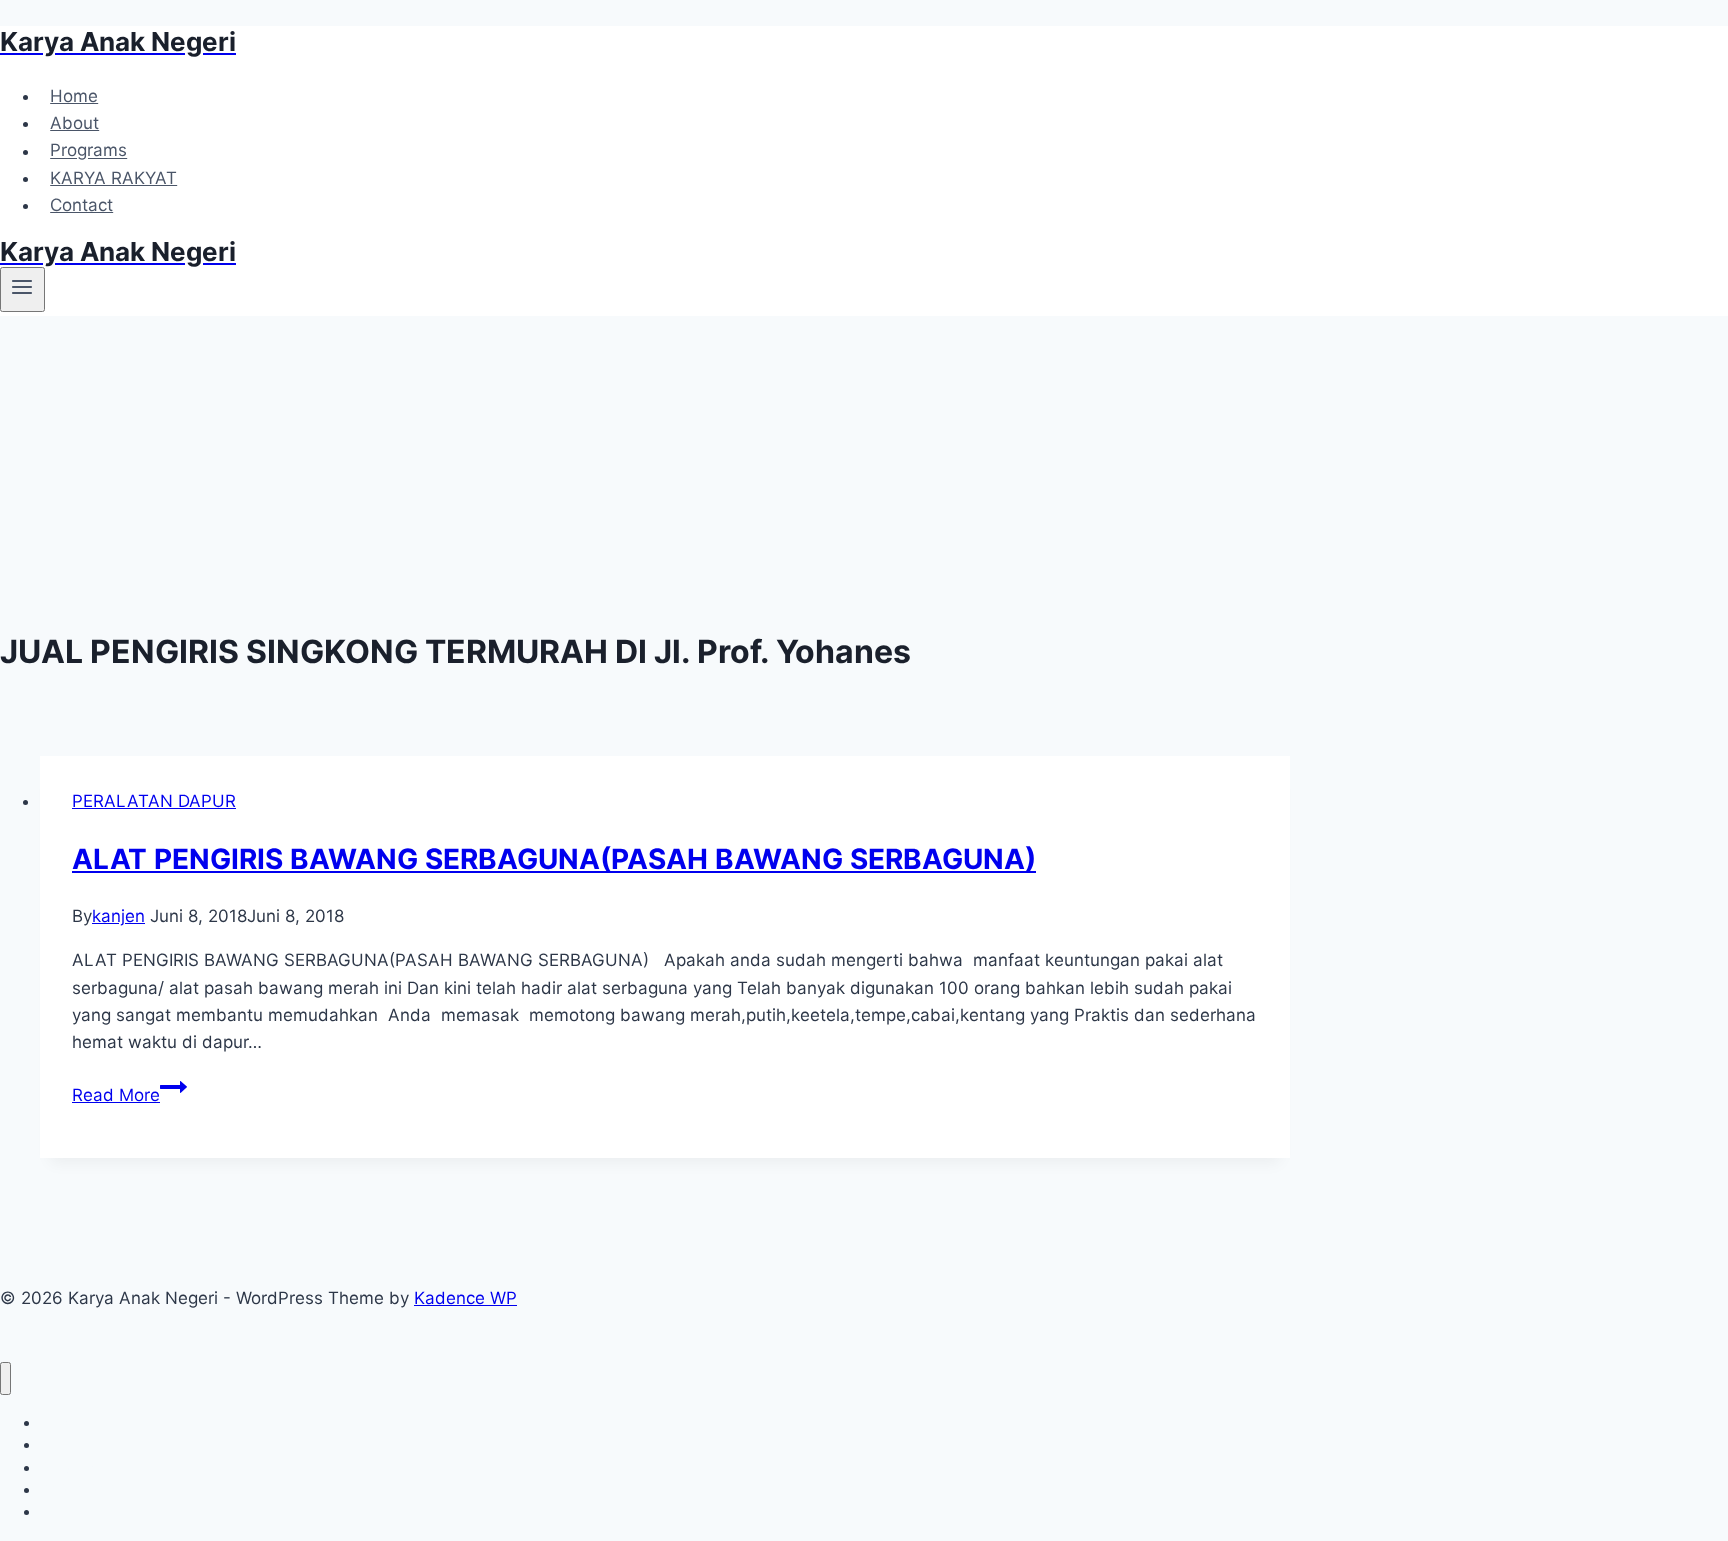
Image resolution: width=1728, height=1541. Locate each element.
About (74, 123)
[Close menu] (5, 1378)
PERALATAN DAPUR (154, 801)
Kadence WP (465, 1298)
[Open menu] (22, 289)
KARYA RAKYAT (113, 178)
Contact (81, 205)
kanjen (118, 916)
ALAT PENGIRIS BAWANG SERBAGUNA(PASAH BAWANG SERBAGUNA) (554, 859)
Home (74, 96)
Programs (88, 151)
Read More (129, 1095)
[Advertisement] (645, 466)
